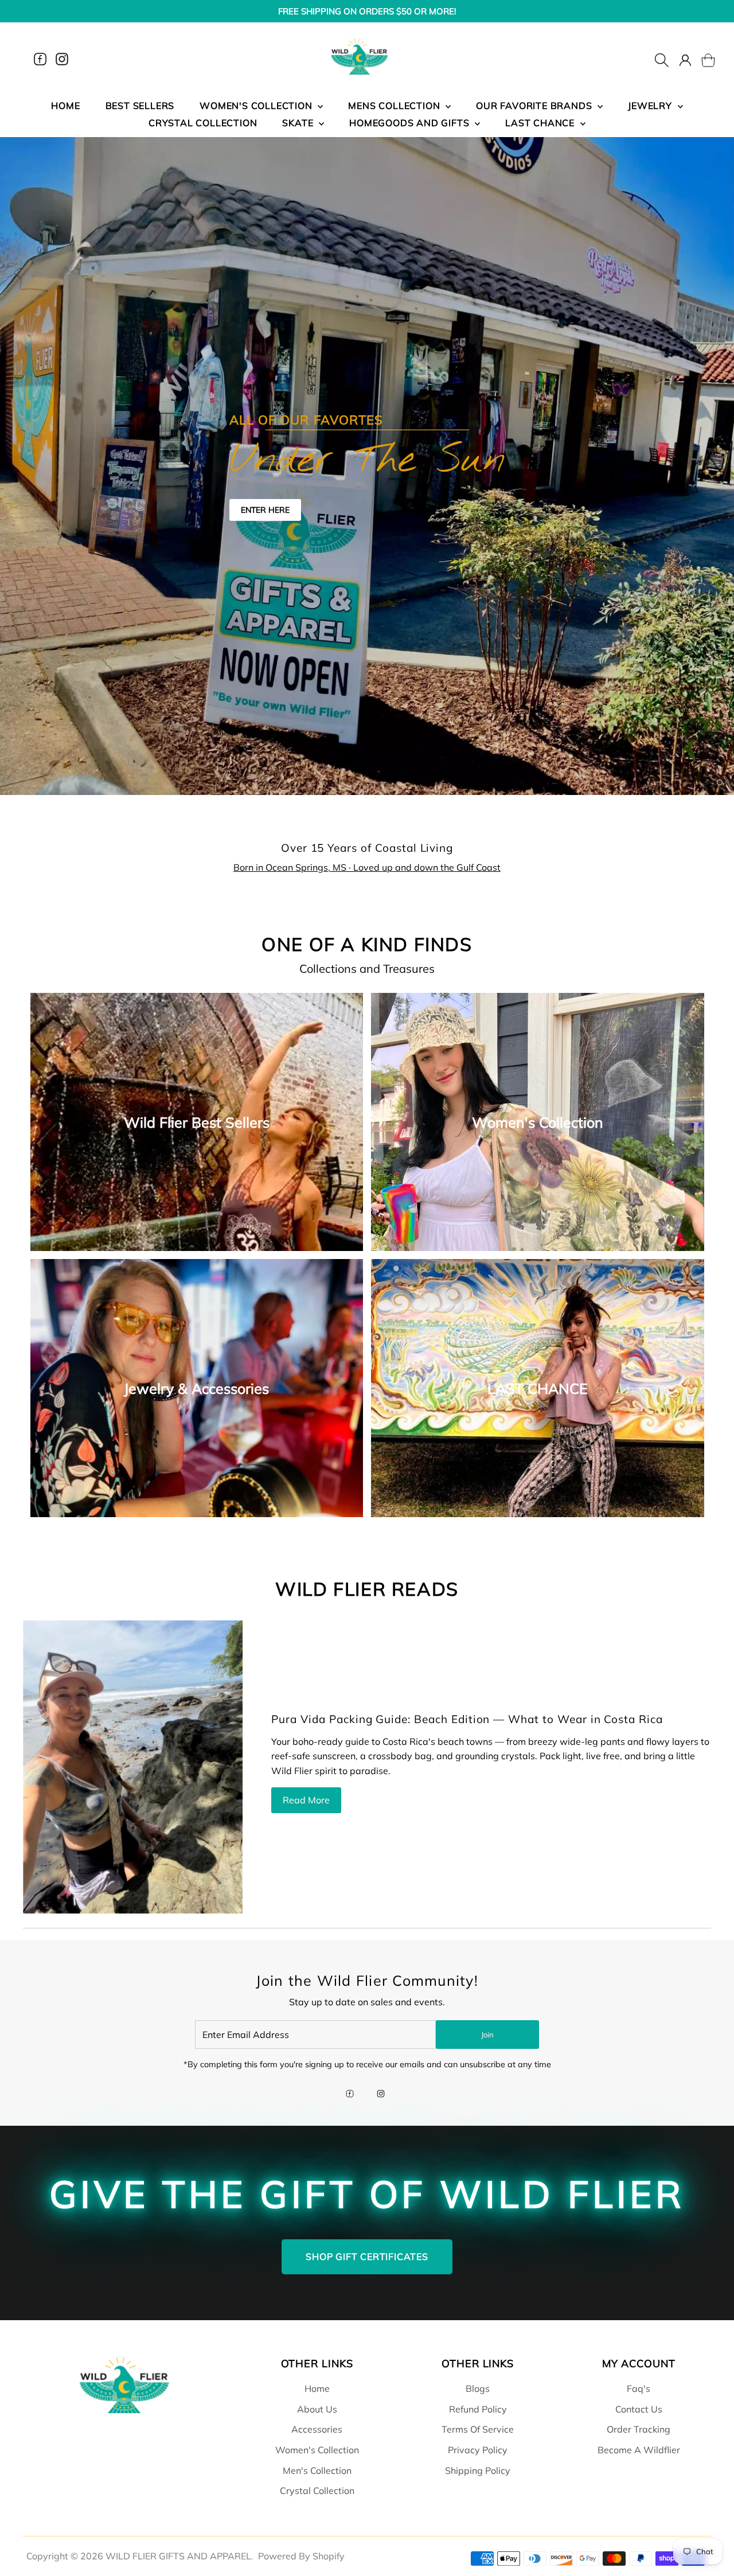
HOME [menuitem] (65, 106)
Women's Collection (317, 2450)
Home (317, 2388)
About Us (317, 2409)
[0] (701, 59)
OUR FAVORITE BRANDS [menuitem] (535, 106)
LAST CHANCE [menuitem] (541, 123)
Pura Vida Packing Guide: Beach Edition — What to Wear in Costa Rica (467, 1719)
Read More (306, 1800)
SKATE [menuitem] (299, 123)
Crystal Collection (317, 2491)
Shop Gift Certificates (367, 2257)
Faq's (639, 2388)
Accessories (317, 2429)
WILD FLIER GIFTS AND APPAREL (178, 2556)
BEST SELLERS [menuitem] (140, 106)
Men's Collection (317, 2470)
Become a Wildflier (639, 2450)
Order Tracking (639, 2429)
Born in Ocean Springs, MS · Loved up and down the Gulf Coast (367, 867)
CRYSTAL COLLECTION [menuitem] (203, 123)
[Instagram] (62, 59)
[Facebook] (40, 59)
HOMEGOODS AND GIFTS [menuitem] (411, 123)
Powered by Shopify (301, 2556)
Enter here (265, 510)
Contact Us (639, 2409)
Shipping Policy (478, 2470)
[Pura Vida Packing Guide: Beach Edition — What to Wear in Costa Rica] (133, 1767)
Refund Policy (478, 2409)
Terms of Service (478, 2429)
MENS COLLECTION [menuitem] (395, 106)
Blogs (478, 2388)
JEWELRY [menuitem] (651, 106)
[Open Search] (662, 59)
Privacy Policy (478, 2450)
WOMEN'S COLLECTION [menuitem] (257, 106)
